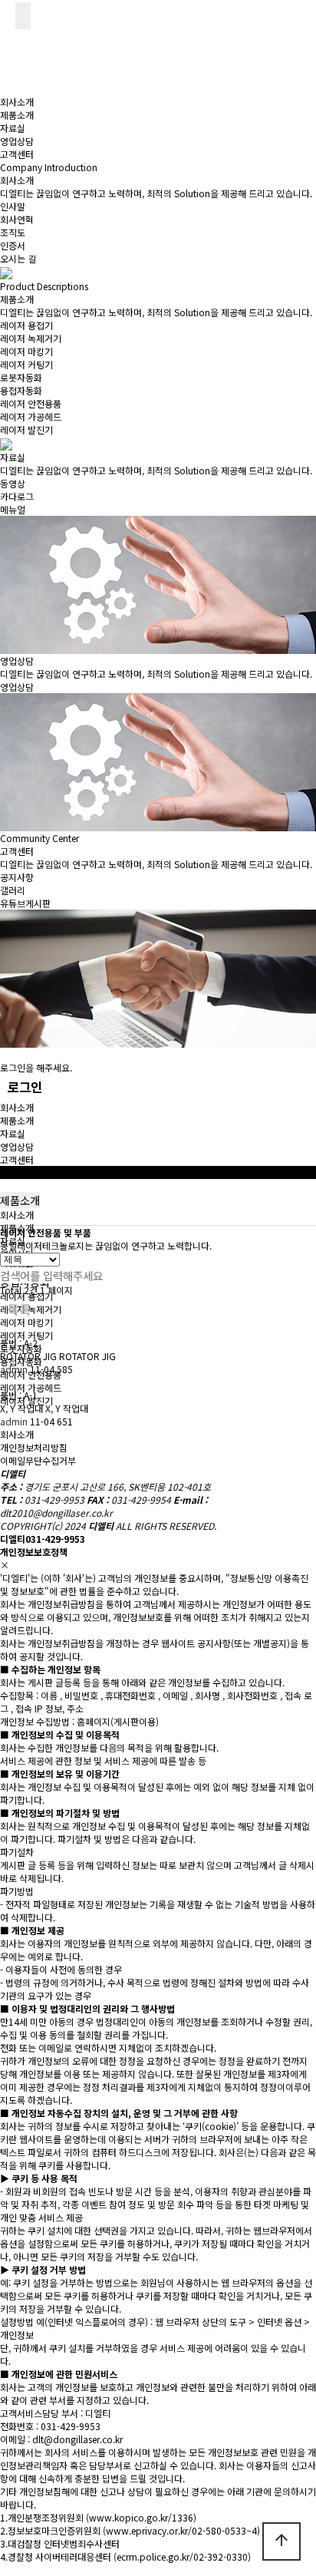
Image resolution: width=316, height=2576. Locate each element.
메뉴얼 (13, 509)
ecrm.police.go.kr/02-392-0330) (184, 2556)
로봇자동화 (21, 377)
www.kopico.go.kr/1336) (143, 2517)
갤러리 (13, 890)
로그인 (25, 1087)
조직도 (13, 232)
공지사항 (17, 877)
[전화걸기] (8, 13)
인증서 (13, 245)
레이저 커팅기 (26, 364)
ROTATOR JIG (30, 1349)
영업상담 (17, 141)
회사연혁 (17, 219)
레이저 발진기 (26, 429)
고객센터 (17, 154)
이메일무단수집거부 (38, 1460)
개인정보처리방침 (34, 1447)
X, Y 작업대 (23, 1402)
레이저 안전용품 (31, 403)
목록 (19, 1309)
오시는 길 (18, 258)
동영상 (13, 483)
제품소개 (17, 115)
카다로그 (17, 496)
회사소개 (17, 102)
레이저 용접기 (26, 325)
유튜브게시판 (25, 903)
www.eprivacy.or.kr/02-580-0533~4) (183, 2530)
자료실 (13, 128)
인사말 (13, 206)
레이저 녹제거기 (31, 338)
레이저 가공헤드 (31, 416)
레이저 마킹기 (26, 351)
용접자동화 (21, 390)
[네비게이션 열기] (23, 16)
